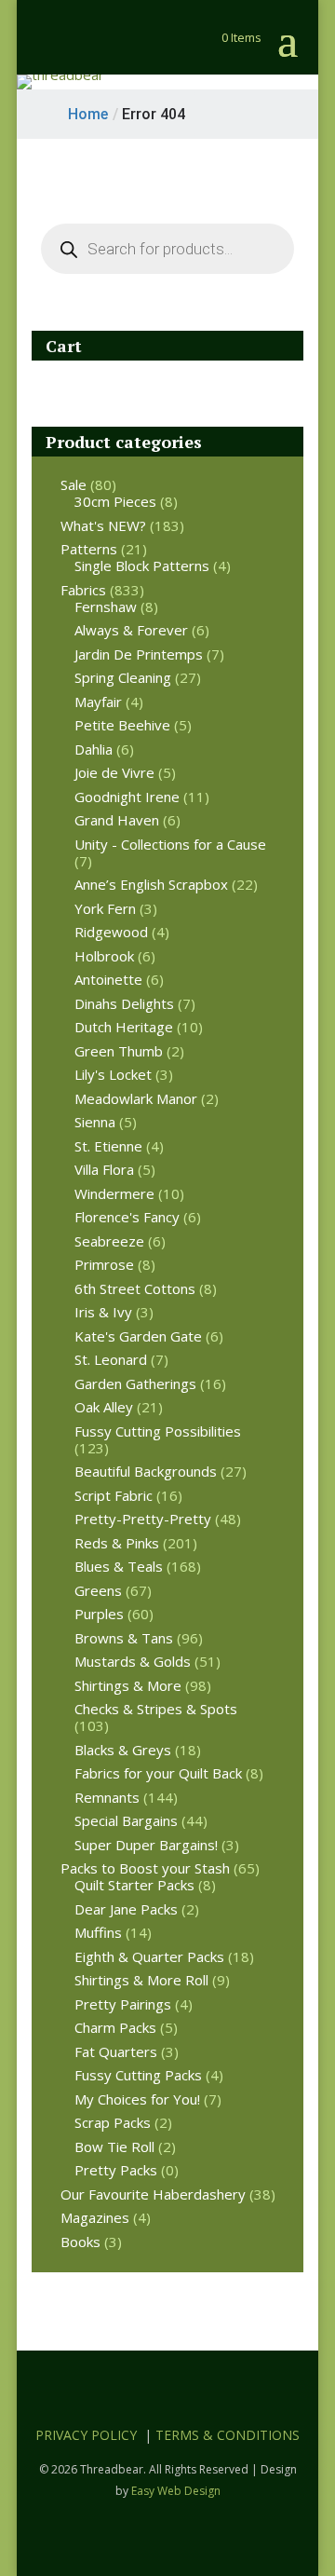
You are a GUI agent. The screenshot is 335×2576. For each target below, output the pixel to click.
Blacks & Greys (123, 1750)
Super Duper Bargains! (146, 1845)
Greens (98, 1590)
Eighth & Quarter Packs (149, 1956)
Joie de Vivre (114, 772)
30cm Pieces (115, 501)
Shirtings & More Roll (141, 1980)
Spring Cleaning (123, 677)
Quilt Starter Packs (134, 1885)
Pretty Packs (116, 2170)
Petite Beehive (122, 725)
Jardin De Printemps (139, 654)
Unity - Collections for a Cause (170, 844)
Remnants (107, 1797)
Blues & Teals (119, 1566)
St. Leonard (111, 1359)
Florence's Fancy (127, 1217)
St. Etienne (108, 1146)
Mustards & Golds (133, 1661)
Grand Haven (117, 820)
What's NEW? (103, 525)
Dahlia (94, 749)
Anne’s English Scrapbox (151, 884)
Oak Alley (104, 1407)
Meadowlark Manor (136, 1098)
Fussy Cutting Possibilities (158, 1431)
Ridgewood (111, 932)
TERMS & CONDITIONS (228, 2435)
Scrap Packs (113, 2122)
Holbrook (104, 956)
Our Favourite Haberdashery (153, 2194)
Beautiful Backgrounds (146, 1471)
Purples (99, 1614)
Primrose (104, 1264)
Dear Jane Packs (126, 1909)
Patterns (89, 549)
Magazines (95, 2217)
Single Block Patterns (142, 566)
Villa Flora (104, 1169)
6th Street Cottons (135, 1288)
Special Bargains (126, 1820)
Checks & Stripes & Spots (156, 1709)
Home (88, 114)
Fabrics (83, 590)
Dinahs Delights (124, 1003)
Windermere (114, 1193)
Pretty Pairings (123, 2004)
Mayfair (98, 702)
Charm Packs (115, 2027)
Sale (74, 484)
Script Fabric (114, 1495)
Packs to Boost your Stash (145, 1868)
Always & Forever (131, 630)
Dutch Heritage (124, 1027)
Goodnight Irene (127, 797)
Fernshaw (106, 607)
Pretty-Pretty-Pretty (143, 1519)
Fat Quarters (116, 2051)
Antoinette (108, 979)
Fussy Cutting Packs (138, 2075)
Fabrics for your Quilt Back (158, 1773)
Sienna (95, 1122)
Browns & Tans (124, 1638)
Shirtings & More (128, 1685)
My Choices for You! (137, 2099)
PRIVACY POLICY (86, 2435)
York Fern (105, 908)
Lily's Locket (113, 1074)
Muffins (98, 1932)
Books (80, 2242)
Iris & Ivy (103, 1312)
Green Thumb (119, 1051)
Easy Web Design (176, 2491)
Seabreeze (109, 1241)
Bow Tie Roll (114, 2147)
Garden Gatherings (135, 1383)
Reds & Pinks (117, 1543)
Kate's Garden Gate (138, 1336)
